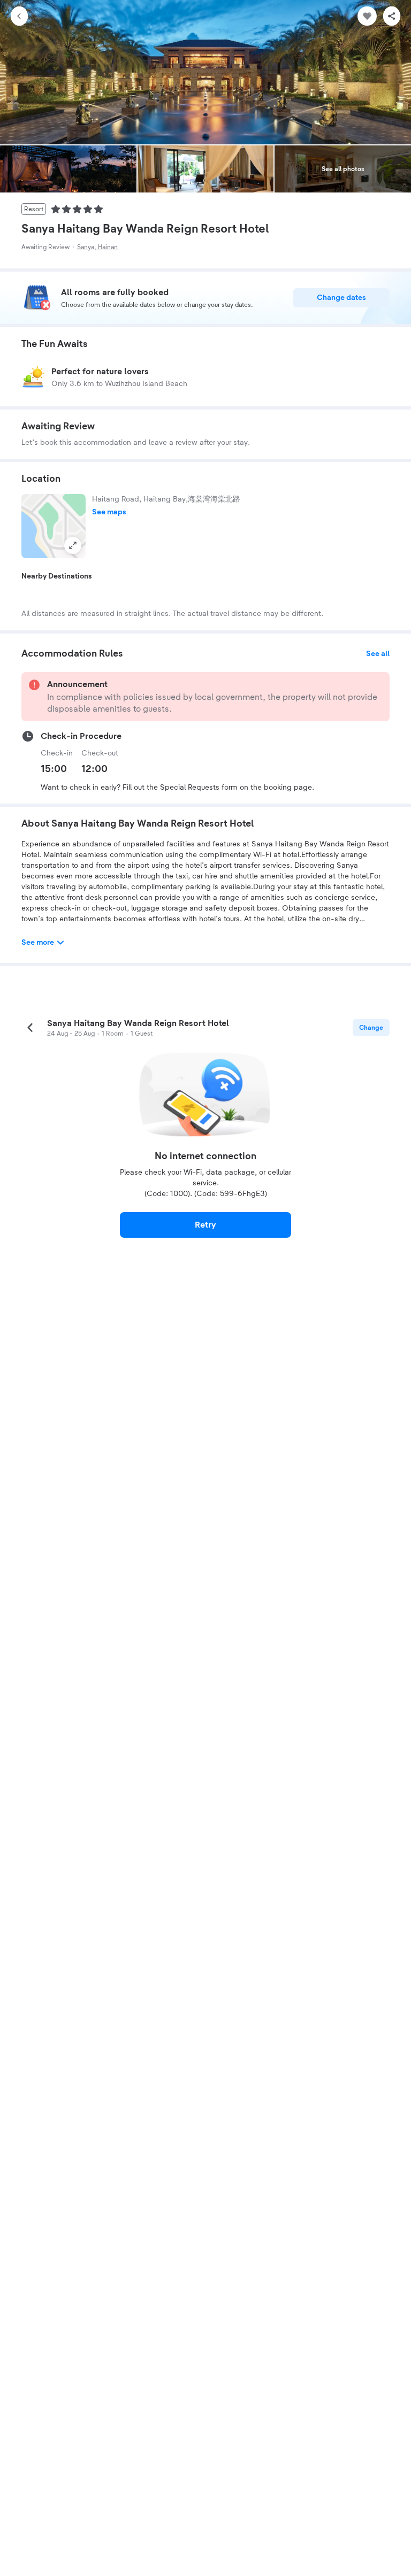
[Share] (392, 16)
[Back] (19, 16)
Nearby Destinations (57, 576)
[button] (54, 526)
